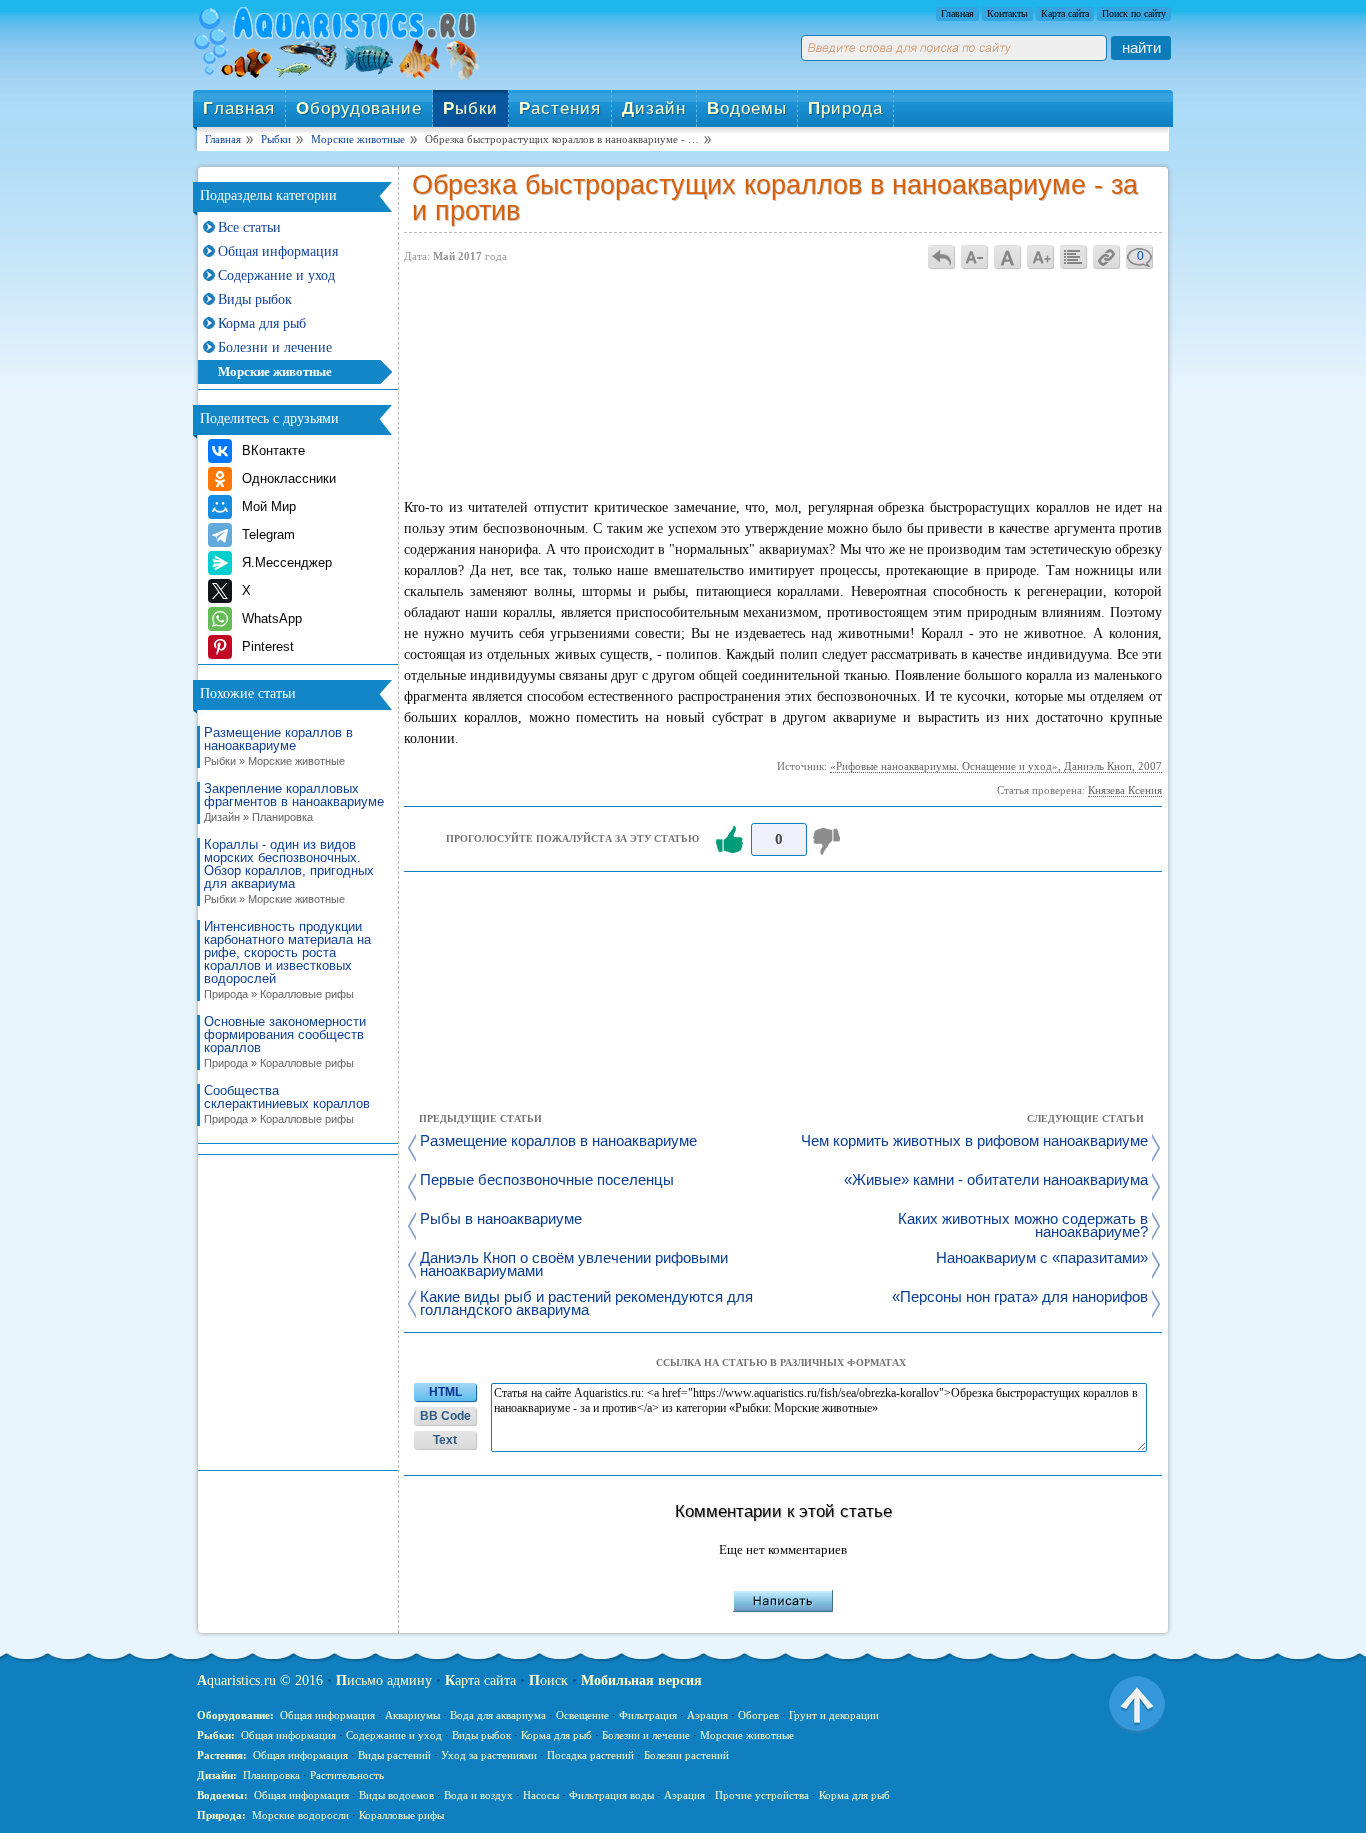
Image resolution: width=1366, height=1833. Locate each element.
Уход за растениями (489, 1755)
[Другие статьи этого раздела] (1074, 256)
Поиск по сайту (1134, 13)
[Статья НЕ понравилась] (829, 840)
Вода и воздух (478, 1795)
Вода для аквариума (498, 1715)
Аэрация (707, 1715)
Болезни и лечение (275, 347)
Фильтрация (648, 1715)
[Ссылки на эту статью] (1107, 256)
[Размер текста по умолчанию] (1008, 256)
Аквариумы (412, 1715)
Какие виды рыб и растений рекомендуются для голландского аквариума (586, 1304)
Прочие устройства (762, 1795)
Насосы (541, 1795)
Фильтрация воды (611, 1795)
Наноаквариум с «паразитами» (1042, 1258)
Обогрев (758, 1715)
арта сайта (480, 1680)
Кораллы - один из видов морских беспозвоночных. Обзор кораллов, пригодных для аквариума (289, 871)
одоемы (747, 108)
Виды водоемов (396, 1795)
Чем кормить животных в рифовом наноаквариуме (974, 1141)
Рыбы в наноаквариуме (501, 1219)
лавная (239, 108)
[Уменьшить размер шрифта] (975, 256)
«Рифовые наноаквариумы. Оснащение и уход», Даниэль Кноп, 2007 (996, 766)
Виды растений (394, 1755)
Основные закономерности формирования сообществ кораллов (285, 1042)
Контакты (1007, 13)
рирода (845, 108)
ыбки (470, 108)
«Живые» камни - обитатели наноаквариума (996, 1180)
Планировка (271, 1775)
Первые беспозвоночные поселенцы (547, 1180)
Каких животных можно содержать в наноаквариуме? (1023, 1226)
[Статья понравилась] (729, 840)
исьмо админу (384, 1680)
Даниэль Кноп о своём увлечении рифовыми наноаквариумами (574, 1265)
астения (560, 108)
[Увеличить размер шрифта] (1041, 256)
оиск (548, 1680)
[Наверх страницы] (1137, 1703)
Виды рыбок (255, 299)
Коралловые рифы (401, 1815)
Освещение (582, 1715)
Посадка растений (590, 1755)
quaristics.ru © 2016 (260, 1680)
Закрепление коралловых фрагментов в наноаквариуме (294, 802)
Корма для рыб (262, 323)
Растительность (347, 1775)
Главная (957, 13)
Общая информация (278, 251)
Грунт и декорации (834, 1715)
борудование (359, 108)
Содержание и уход (276, 275)
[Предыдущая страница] (942, 256)
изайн (654, 108)
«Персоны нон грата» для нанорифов (1020, 1297)
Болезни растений (686, 1755)
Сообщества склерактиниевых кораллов (287, 1104)
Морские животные (275, 371)
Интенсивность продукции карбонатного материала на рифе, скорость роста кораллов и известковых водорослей (287, 960)
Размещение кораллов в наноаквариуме (278, 746)
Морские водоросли (300, 1815)
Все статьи (249, 227)
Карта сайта (1065, 13)
